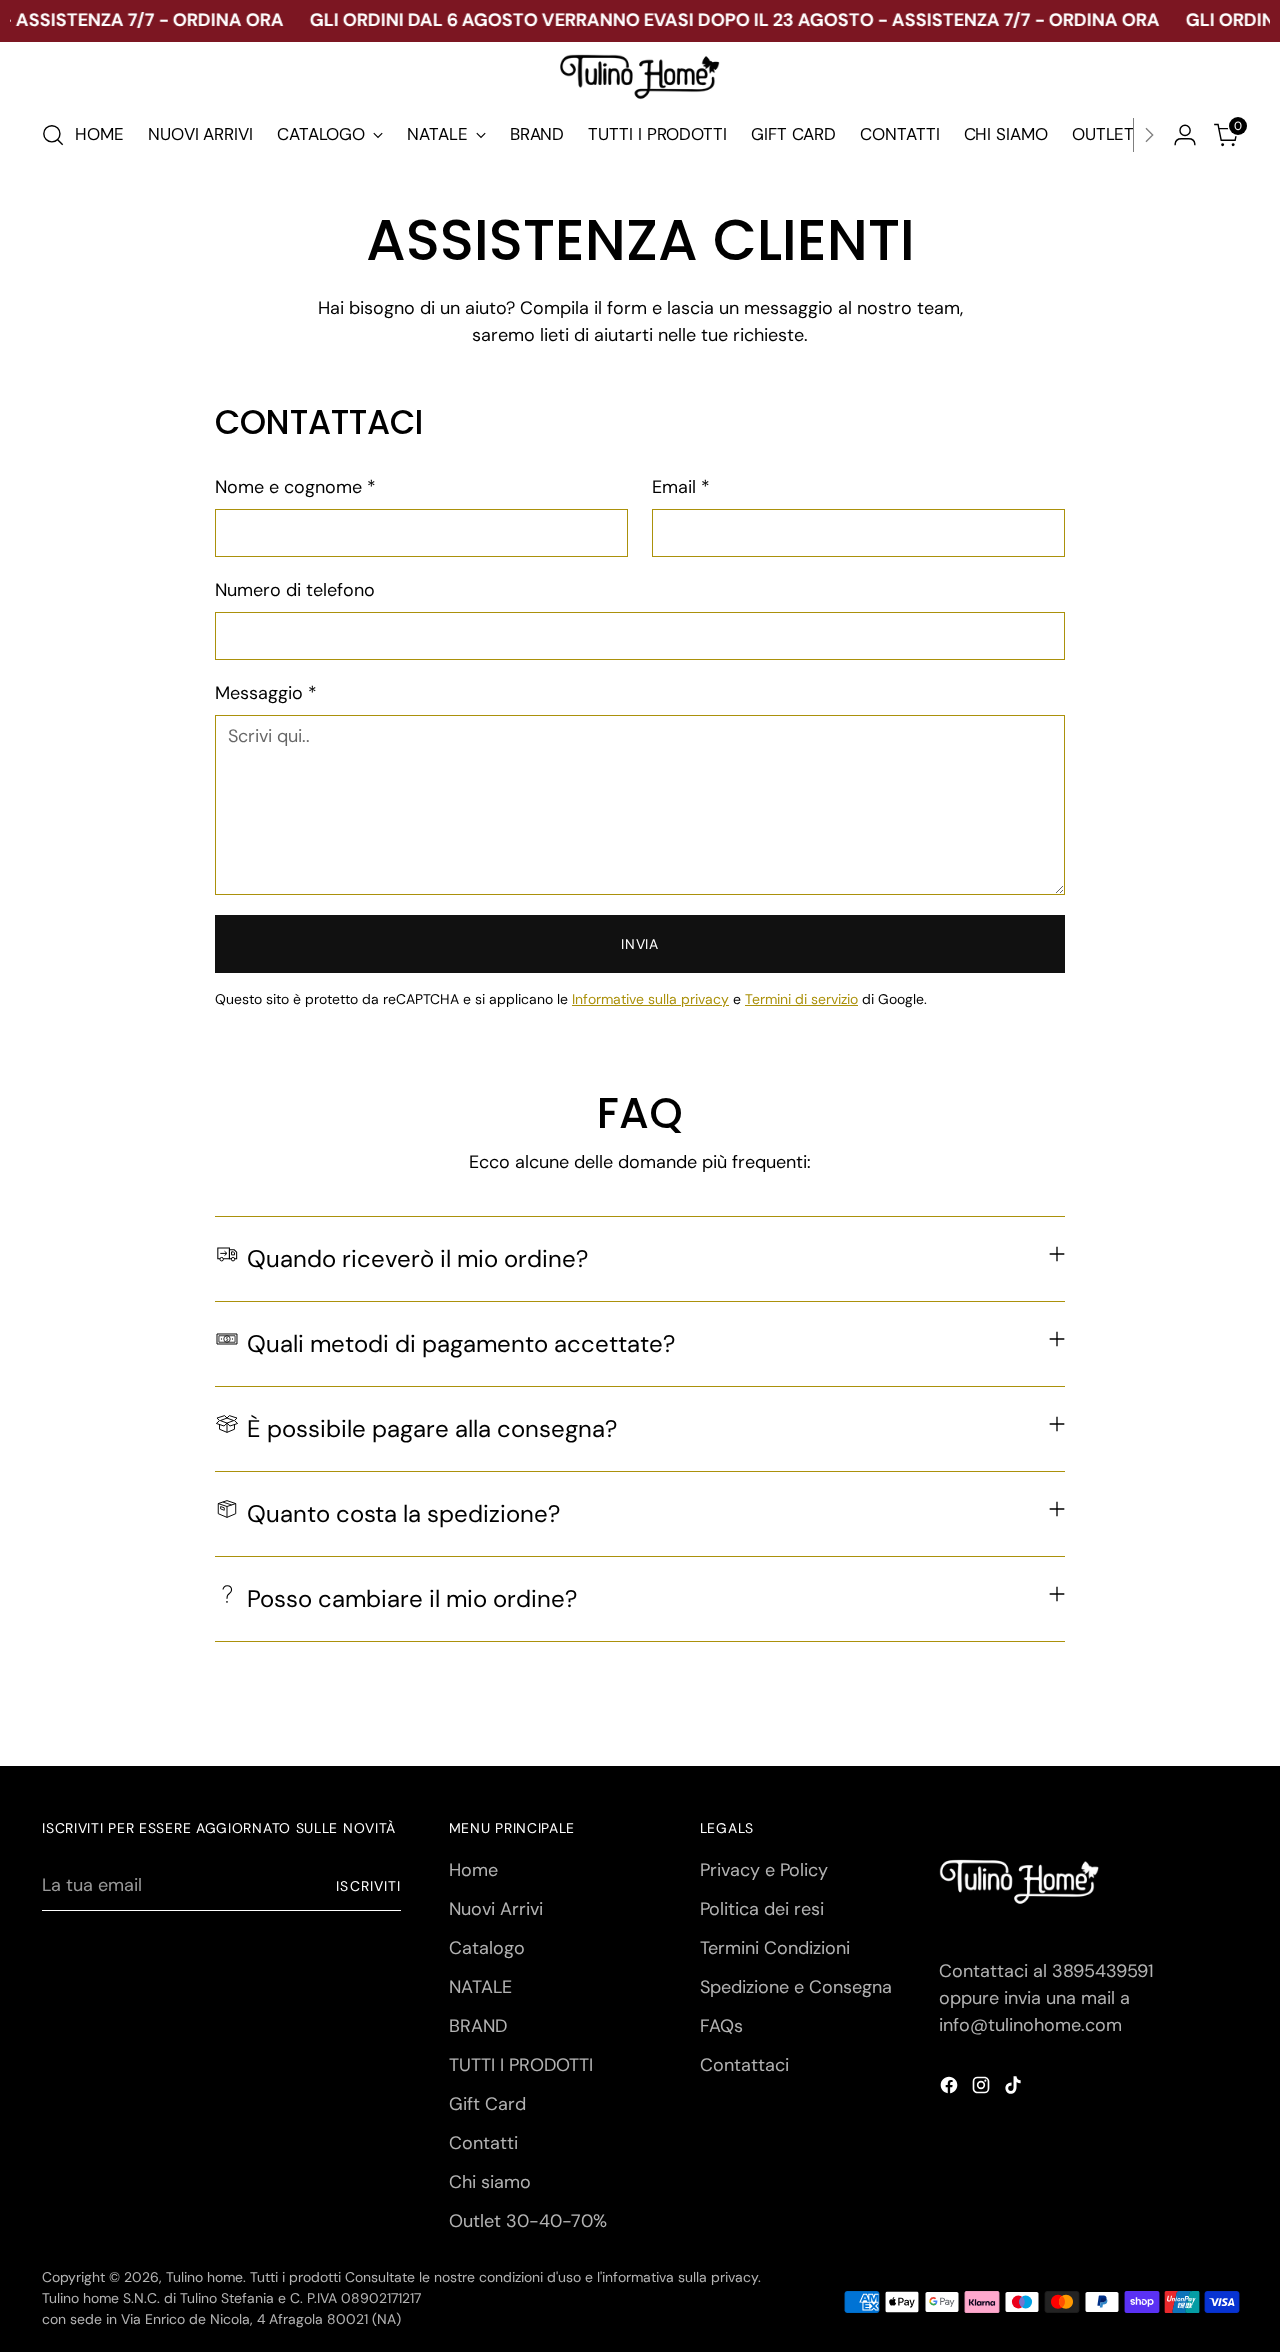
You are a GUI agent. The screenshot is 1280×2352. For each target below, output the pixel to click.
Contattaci (744, 2065)
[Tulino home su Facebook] (951, 2089)
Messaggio (266, 693)
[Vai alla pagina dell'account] (1185, 135)
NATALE (480, 1987)
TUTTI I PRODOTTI (521, 2065)
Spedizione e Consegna (796, 1987)
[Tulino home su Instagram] (983, 2089)
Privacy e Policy (764, 1870)
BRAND (478, 2026)
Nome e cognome (295, 487)
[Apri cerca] (53, 135)
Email (681, 487)
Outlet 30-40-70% (528, 2221)
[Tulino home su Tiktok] (1015, 2089)
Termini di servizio (801, 999)
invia (640, 944)
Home (473, 1870)
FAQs (721, 2026)
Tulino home (204, 2277)
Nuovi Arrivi (496, 1909)
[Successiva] (1149, 135)
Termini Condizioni (775, 1948)
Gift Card (487, 2104)
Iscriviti (368, 1886)
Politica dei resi (762, 1909)
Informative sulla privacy (650, 999)
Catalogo (487, 1948)
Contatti (483, 2143)
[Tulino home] (640, 77)
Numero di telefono (295, 590)
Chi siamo (490, 2182)
